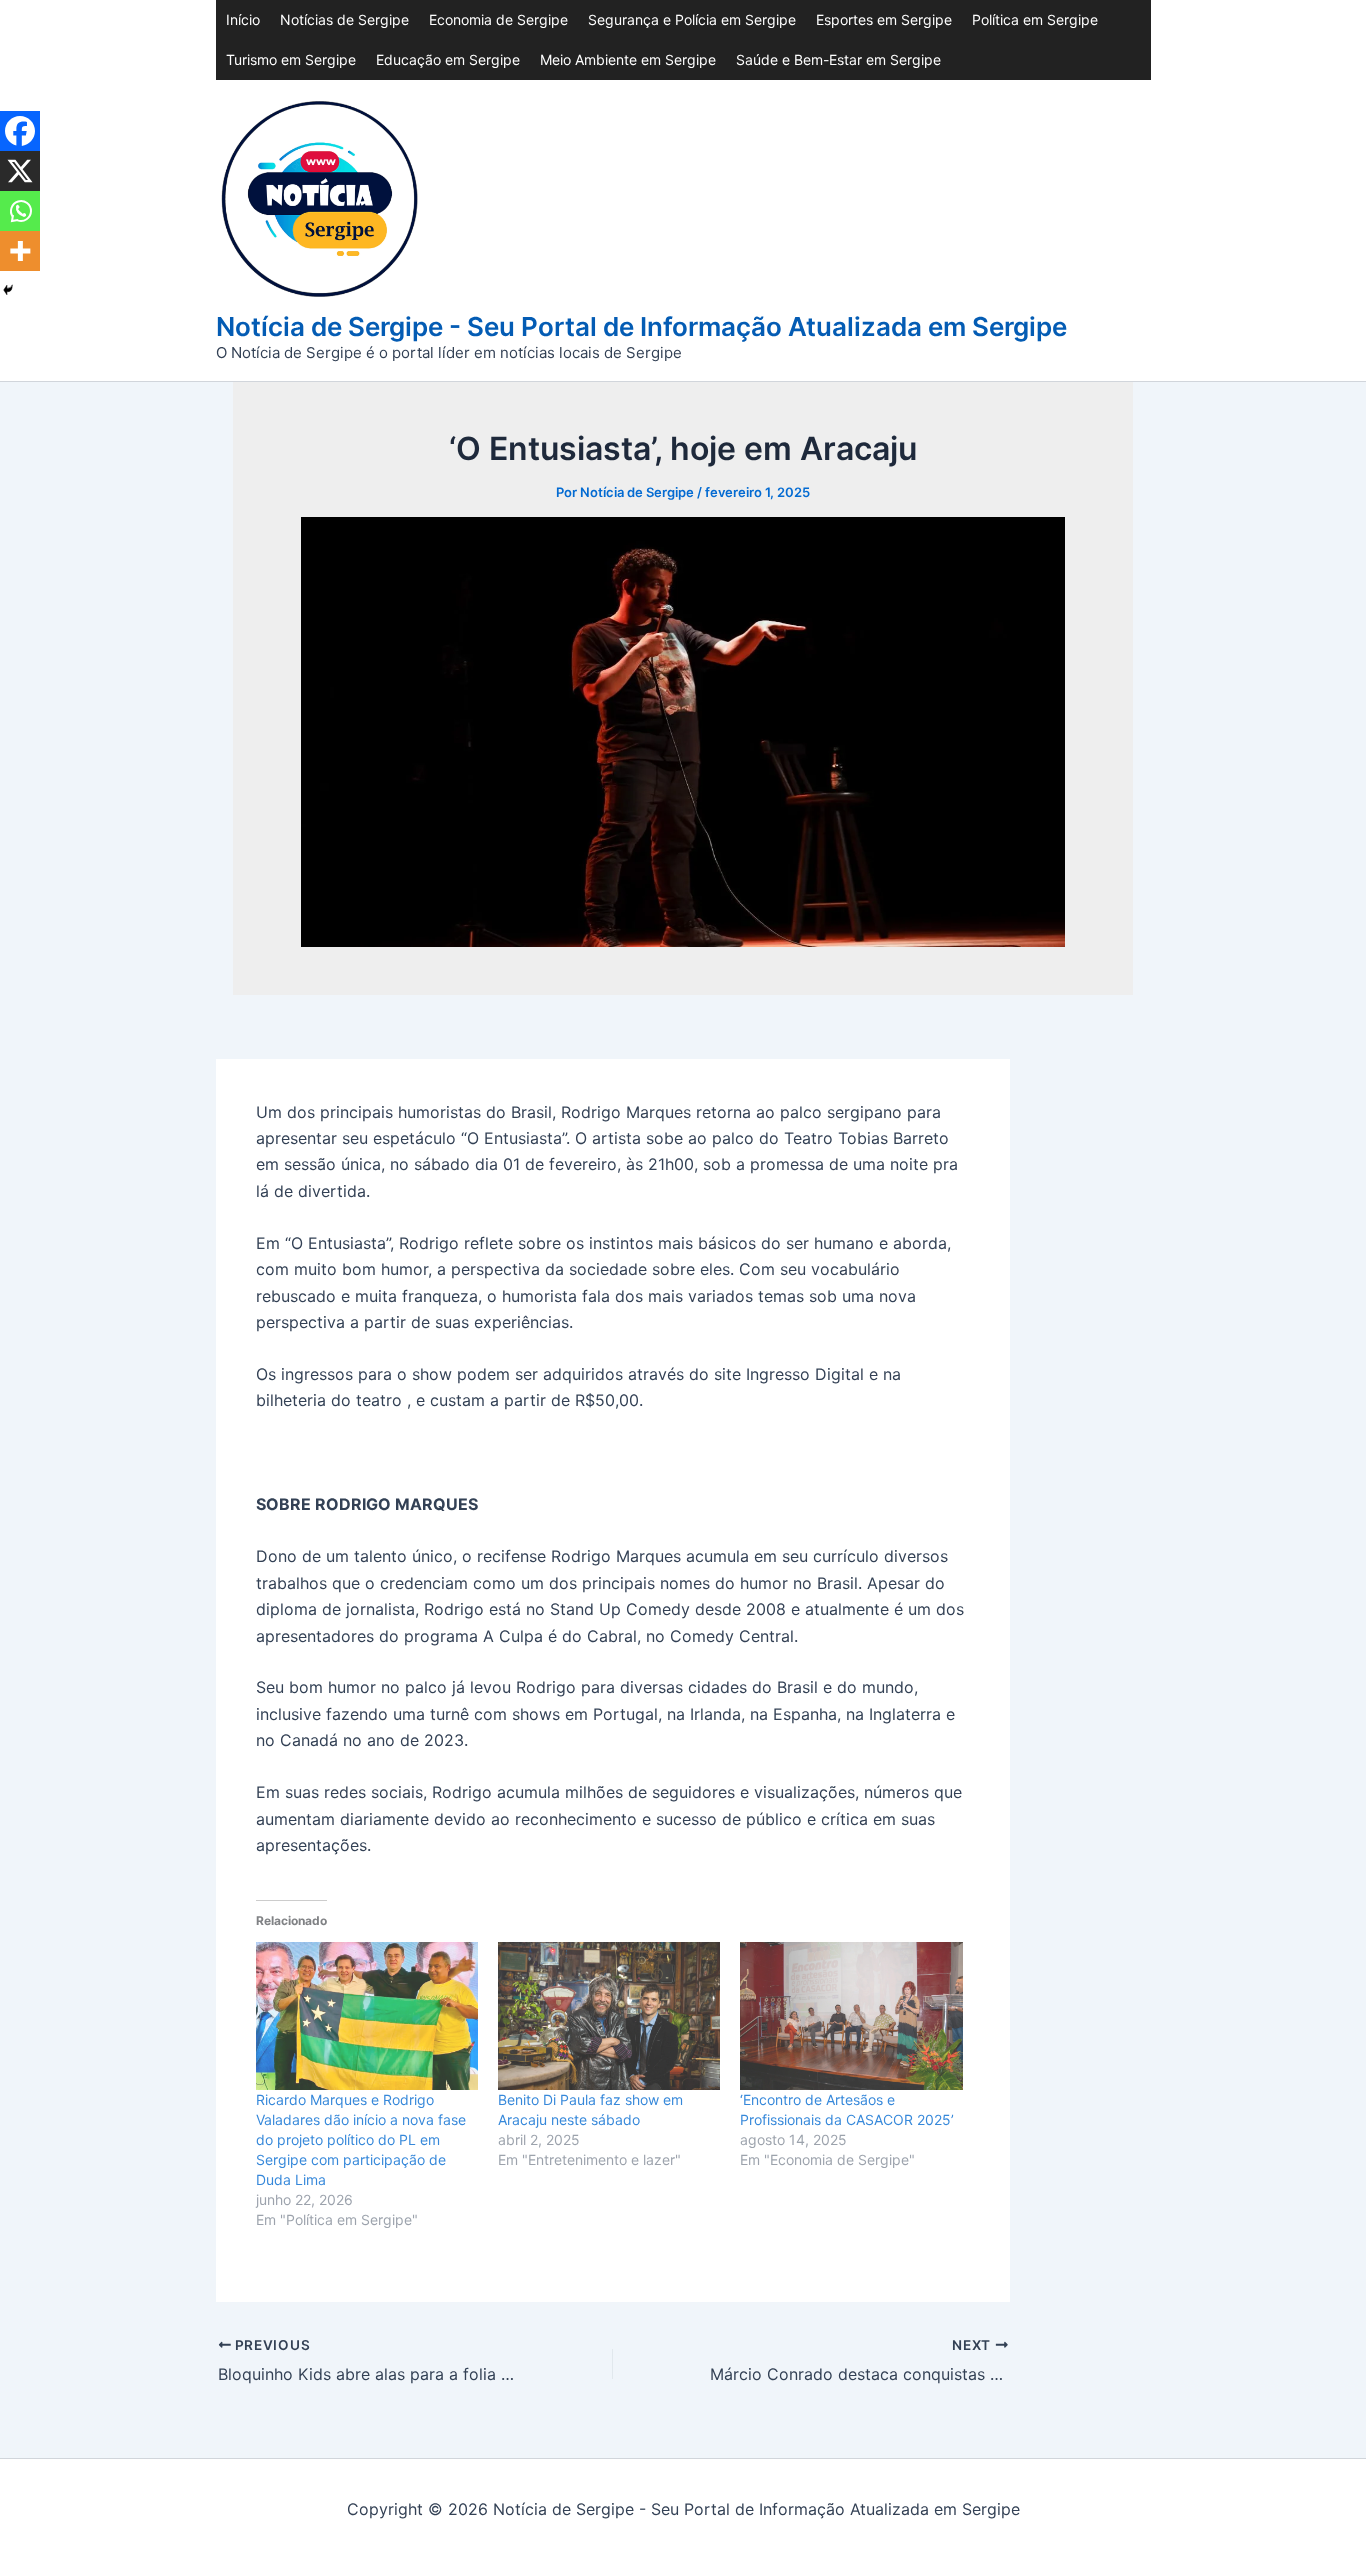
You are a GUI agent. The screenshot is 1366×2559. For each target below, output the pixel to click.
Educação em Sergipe (448, 59)
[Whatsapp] (20, 211)
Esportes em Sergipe (884, 19)
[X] (20, 171)
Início (243, 19)
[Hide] (8, 290)
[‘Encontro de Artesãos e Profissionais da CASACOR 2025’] (851, 2016)
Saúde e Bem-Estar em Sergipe (838, 59)
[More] (20, 251)
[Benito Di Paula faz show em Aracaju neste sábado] (609, 2016)
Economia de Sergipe (498, 19)
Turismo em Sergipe (291, 59)
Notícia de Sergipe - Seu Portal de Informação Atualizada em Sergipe (641, 326)
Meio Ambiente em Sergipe (628, 59)
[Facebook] (20, 131)
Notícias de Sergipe (344, 19)
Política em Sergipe (1035, 19)
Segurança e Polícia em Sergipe (692, 19)
